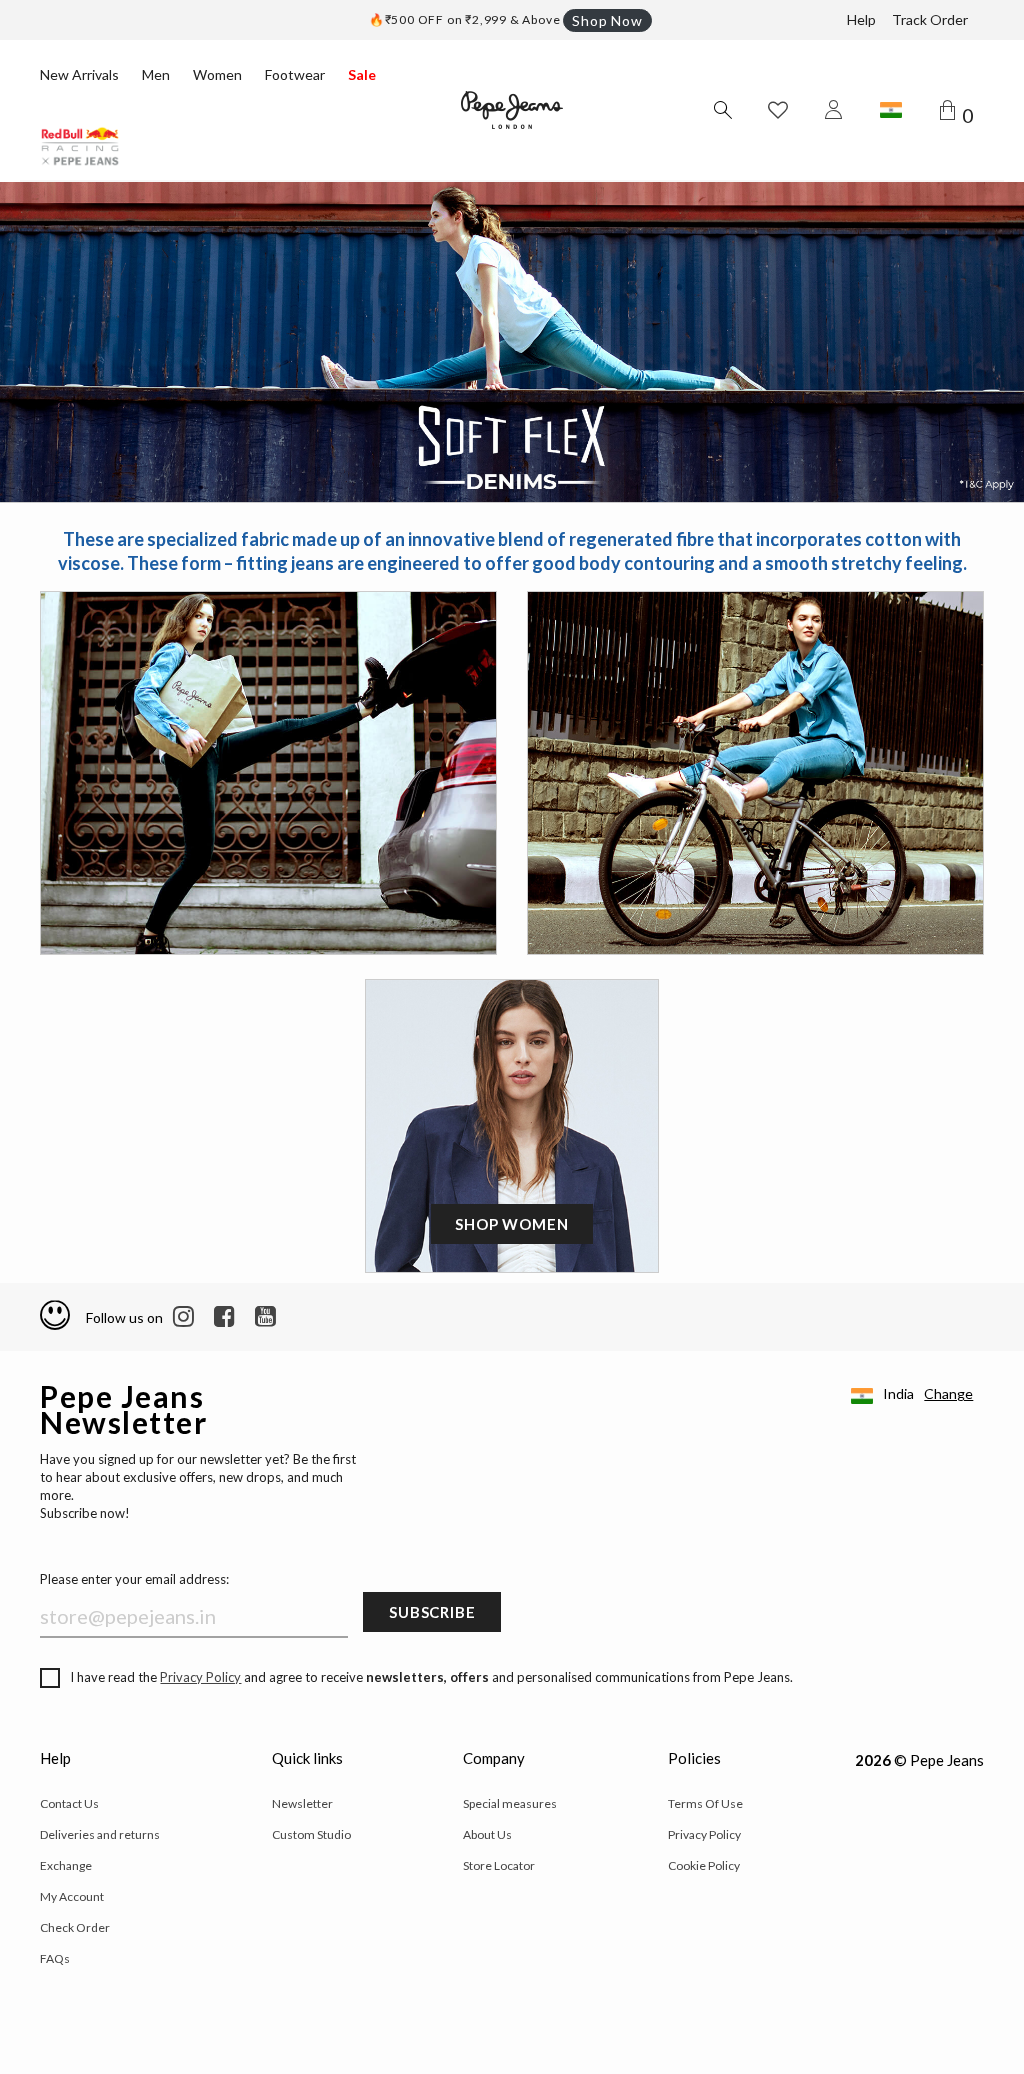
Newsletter (302, 1803)
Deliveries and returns (100, 1834)
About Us (487, 1834)
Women (217, 74)
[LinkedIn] (183, 1317)
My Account (72, 1896)
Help (861, 19)
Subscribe (432, 1612)
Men (156, 74)
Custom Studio (311, 1834)
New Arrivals (79, 74)
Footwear (295, 74)
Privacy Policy (200, 1677)
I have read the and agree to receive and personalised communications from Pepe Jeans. (431, 1677)
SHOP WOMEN (511, 1224)
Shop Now (607, 20)
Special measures (510, 1803)
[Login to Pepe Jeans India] (834, 110)
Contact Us (69, 1803)
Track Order (930, 19)
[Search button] (722, 110)
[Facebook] (224, 1317)
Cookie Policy (704, 1865)
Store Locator (499, 1865)
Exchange (66, 1865)
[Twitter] (265, 1317)
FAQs (55, 1958)
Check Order (75, 1927)
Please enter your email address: (134, 1579)
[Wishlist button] (778, 110)
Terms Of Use (705, 1803)
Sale (362, 74)
